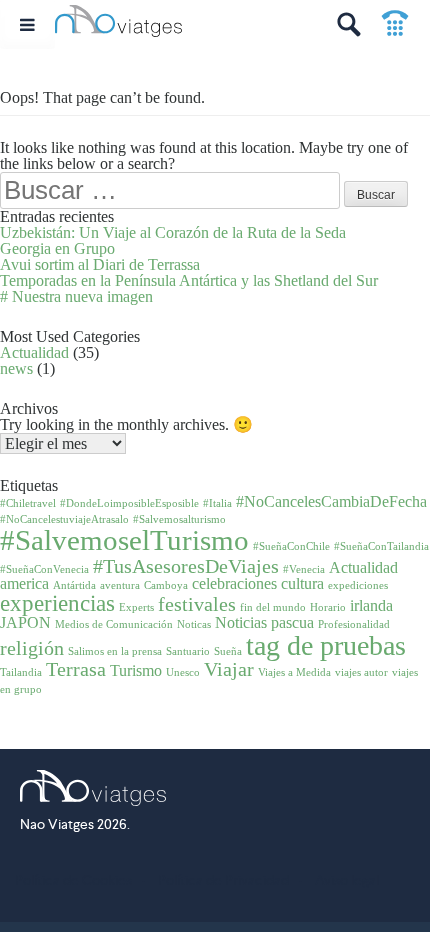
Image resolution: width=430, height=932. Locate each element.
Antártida (74, 585)
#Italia (217, 503)
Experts (136, 607)
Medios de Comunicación (114, 624)
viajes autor (361, 672)
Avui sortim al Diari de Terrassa (100, 264)
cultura (302, 584)
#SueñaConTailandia (381, 546)
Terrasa (76, 669)
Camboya (166, 585)
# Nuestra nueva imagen (76, 296)
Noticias (241, 623)
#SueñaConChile (291, 546)
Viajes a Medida (294, 672)
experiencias (57, 603)
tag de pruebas (326, 645)
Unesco (183, 672)
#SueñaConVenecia (44, 569)
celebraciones (234, 584)
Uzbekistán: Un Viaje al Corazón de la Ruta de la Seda (173, 232)
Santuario (188, 651)
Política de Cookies (73, 880)
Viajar (229, 669)
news (16, 368)
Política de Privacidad (223, 880)
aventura (120, 585)
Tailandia (21, 672)
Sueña (228, 651)
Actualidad (34, 352)
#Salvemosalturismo (179, 519)
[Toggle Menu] (27, 24)
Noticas (194, 624)
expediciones (358, 585)
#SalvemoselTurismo (124, 540)
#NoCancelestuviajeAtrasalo (64, 519)
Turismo (136, 671)
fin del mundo (273, 607)
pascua (292, 623)
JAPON (25, 623)
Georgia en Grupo (57, 248)
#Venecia (304, 569)
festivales (197, 604)
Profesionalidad (354, 624)
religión (32, 648)
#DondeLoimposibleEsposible (129, 503)
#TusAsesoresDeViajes (186, 566)
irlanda (371, 606)
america (24, 584)
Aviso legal (347, 880)
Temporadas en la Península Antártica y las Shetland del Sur (189, 280)
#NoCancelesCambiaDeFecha (331, 502)
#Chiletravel (28, 503)
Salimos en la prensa (115, 651)
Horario (328, 607)
